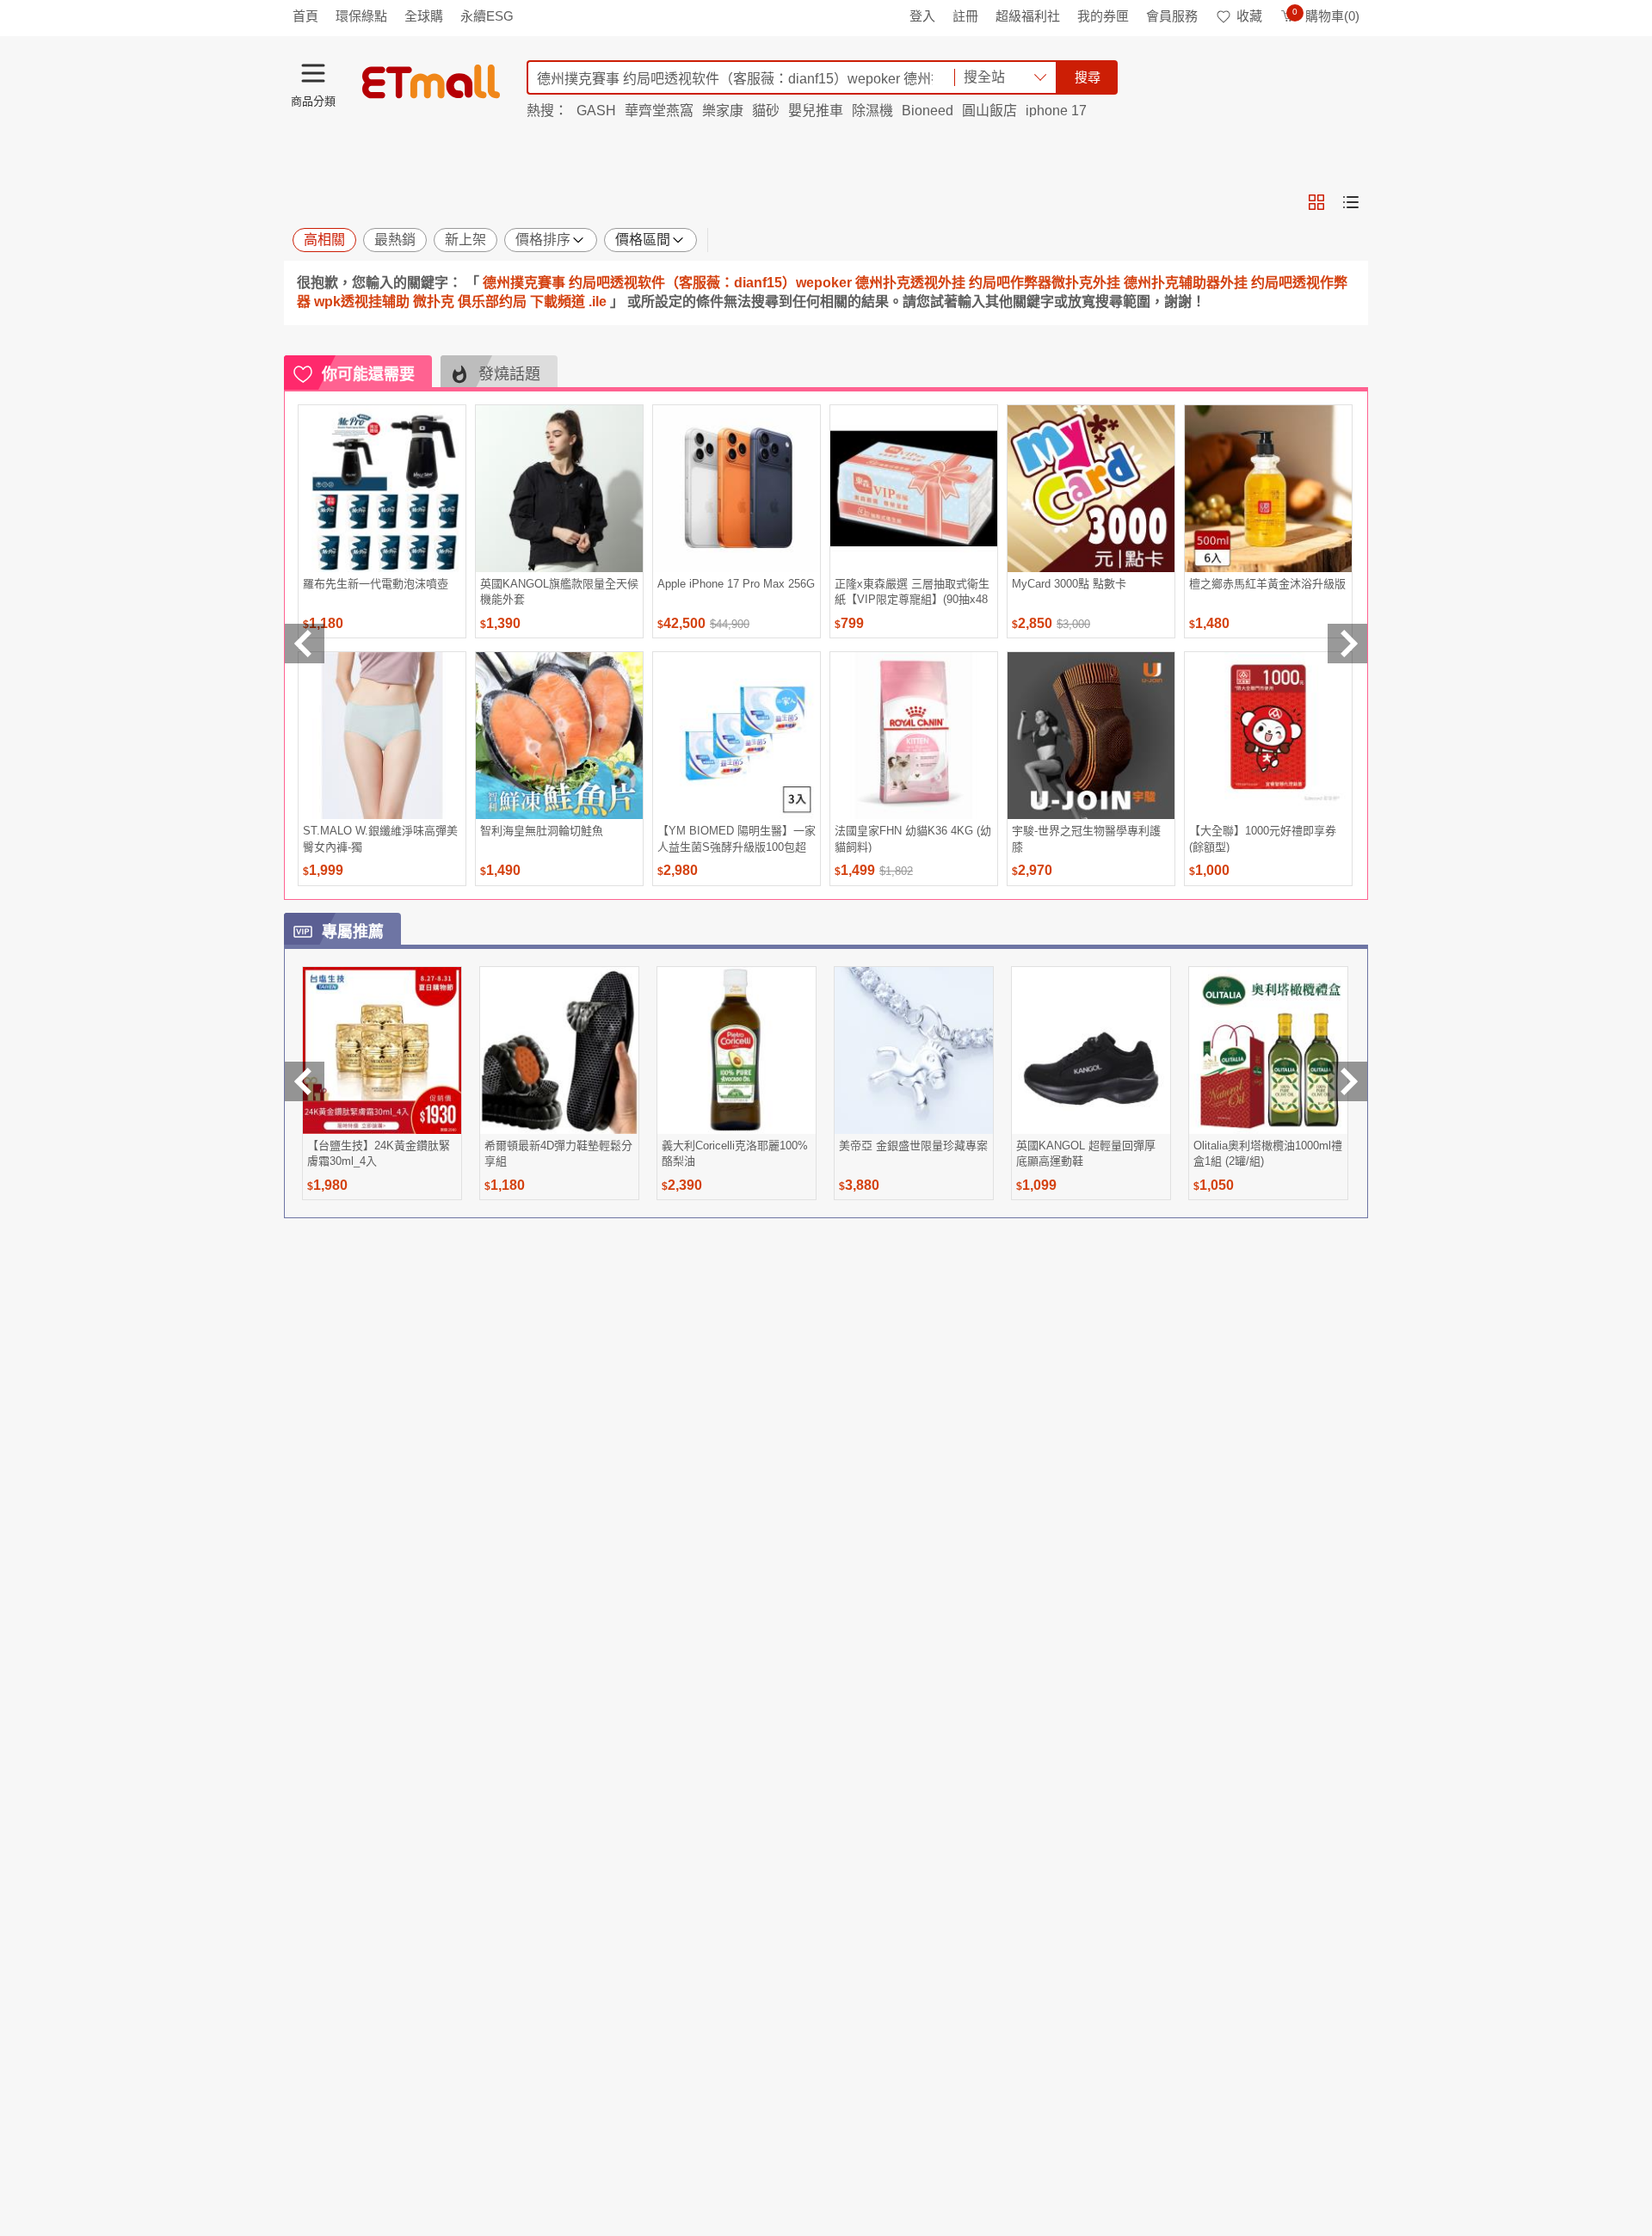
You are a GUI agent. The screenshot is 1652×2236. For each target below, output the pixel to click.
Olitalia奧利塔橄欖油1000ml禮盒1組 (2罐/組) (1268, 1153)
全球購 (424, 16)
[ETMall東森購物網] (431, 82)
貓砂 (766, 111)
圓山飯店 (989, 111)
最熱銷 (395, 240)
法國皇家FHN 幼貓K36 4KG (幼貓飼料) (913, 838)
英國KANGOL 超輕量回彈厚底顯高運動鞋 (1086, 1153)
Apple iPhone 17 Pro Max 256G (736, 584)
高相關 (324, 240)
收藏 (1249, 16)
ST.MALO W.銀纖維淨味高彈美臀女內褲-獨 (380, 838)
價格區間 (643, 240)
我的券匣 (1103, 16)
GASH (596, 111)
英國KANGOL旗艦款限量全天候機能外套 (559, 591)
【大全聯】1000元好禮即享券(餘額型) (1263, 838)
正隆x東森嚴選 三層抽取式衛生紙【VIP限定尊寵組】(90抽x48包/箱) (912, 591)
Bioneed (928, 111)
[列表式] (1351, 202)
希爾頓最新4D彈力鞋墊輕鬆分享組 (558, 1153)
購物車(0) (1326, 16)
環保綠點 (361, 16)
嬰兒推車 (816, 111)
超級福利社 (1028, 16)
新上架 (465, 240)
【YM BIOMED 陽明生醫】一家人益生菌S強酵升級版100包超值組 (737, 838)
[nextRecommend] (1347, 644)
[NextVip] (1347, 1081)
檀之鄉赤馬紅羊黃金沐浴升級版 (1267, 584)
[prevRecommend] (305, 644)
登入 (922, 16)
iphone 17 (1056, 111)
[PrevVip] (305, 1081)
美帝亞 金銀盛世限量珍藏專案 (913, 1146)
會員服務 (1172, 16)
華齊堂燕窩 (659, 111)
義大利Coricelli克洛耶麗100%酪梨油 (735, 1153)
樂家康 (723, 111)
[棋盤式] (1316, 202)
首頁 (305, 16)
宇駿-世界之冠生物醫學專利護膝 (1086, 838)
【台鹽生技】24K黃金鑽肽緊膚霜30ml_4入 (379, 1153)
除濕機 (872, 111)
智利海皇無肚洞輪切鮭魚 (542, 831)
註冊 (965, 16)
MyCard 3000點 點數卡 (1069, 584)
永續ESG (487, 16)
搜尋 (1088, 77)
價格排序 (543, 240)
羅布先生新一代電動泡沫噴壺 (376, 584)
